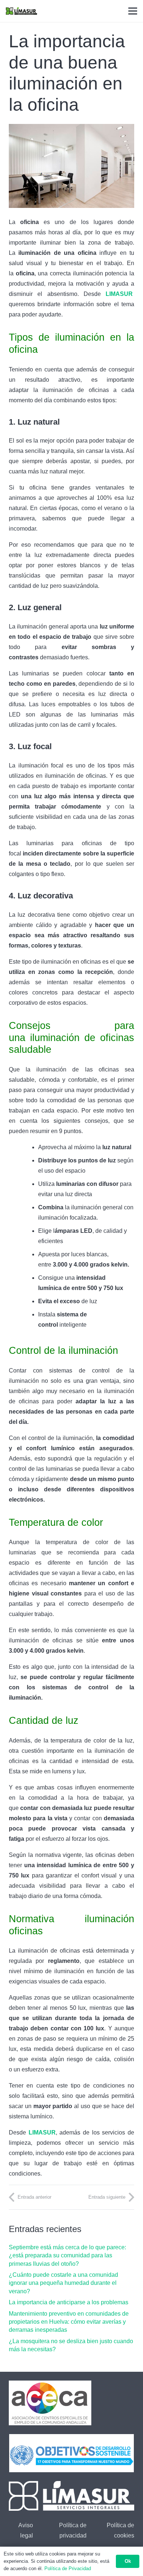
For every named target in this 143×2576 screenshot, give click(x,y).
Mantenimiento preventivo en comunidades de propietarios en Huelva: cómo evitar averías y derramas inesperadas (69, 2322)
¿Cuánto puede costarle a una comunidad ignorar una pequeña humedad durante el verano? (63, 2283)
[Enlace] (21, 11)
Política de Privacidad (68, 2568)
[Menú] (133, 11)
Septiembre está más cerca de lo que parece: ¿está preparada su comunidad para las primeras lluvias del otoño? (67, 2256)
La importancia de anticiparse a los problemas (69, 2302)
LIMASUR (119, 294)
